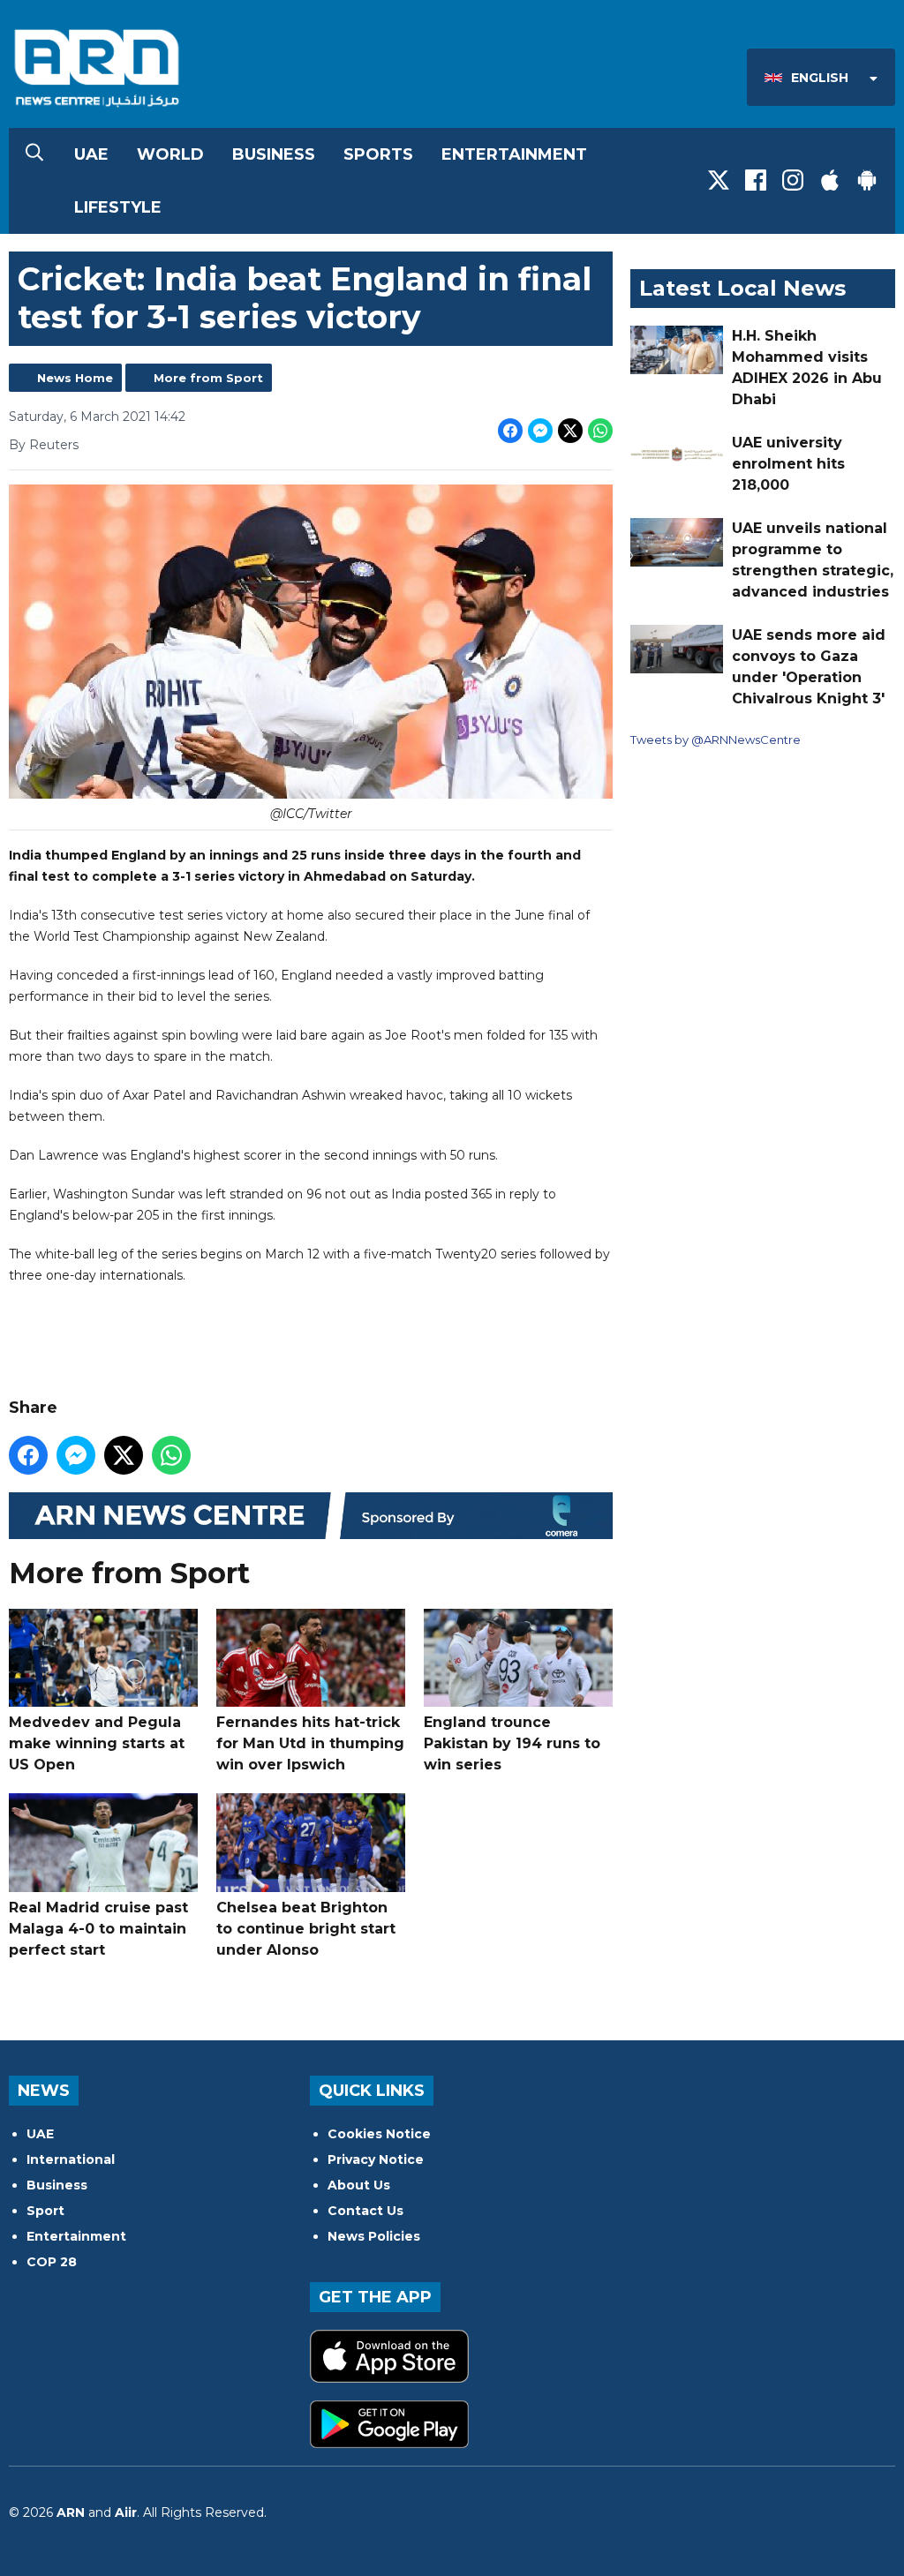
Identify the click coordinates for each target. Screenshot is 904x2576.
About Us (359, 2185)
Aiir (126, 2512)
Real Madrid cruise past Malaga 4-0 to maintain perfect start (98, 1929)
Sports (378, 154)
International (71, 2159)
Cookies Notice (379, 2134)
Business (274, 154)
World (170, 154)
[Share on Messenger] (540, 431)
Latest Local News (742, 288)
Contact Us (365, 2211)
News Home (75, 378)
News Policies (374, 2236)
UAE (91, 154)
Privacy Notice (376, 2159)
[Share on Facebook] (510, 431)
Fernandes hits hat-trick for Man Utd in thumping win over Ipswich (310, 1743)
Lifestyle (118, 207)
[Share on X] (570, 431)
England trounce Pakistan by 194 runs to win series (512, 1743)
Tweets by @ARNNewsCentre (716, 740)
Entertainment (514, 154)
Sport (45, 2211)
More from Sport (208, 378)
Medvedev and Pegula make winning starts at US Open (97, 1743)
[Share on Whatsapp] (600, 431)
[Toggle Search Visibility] (34, 154)
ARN (71, 2512)
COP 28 (52, 2262)
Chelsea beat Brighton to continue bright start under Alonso (306, 1929)
